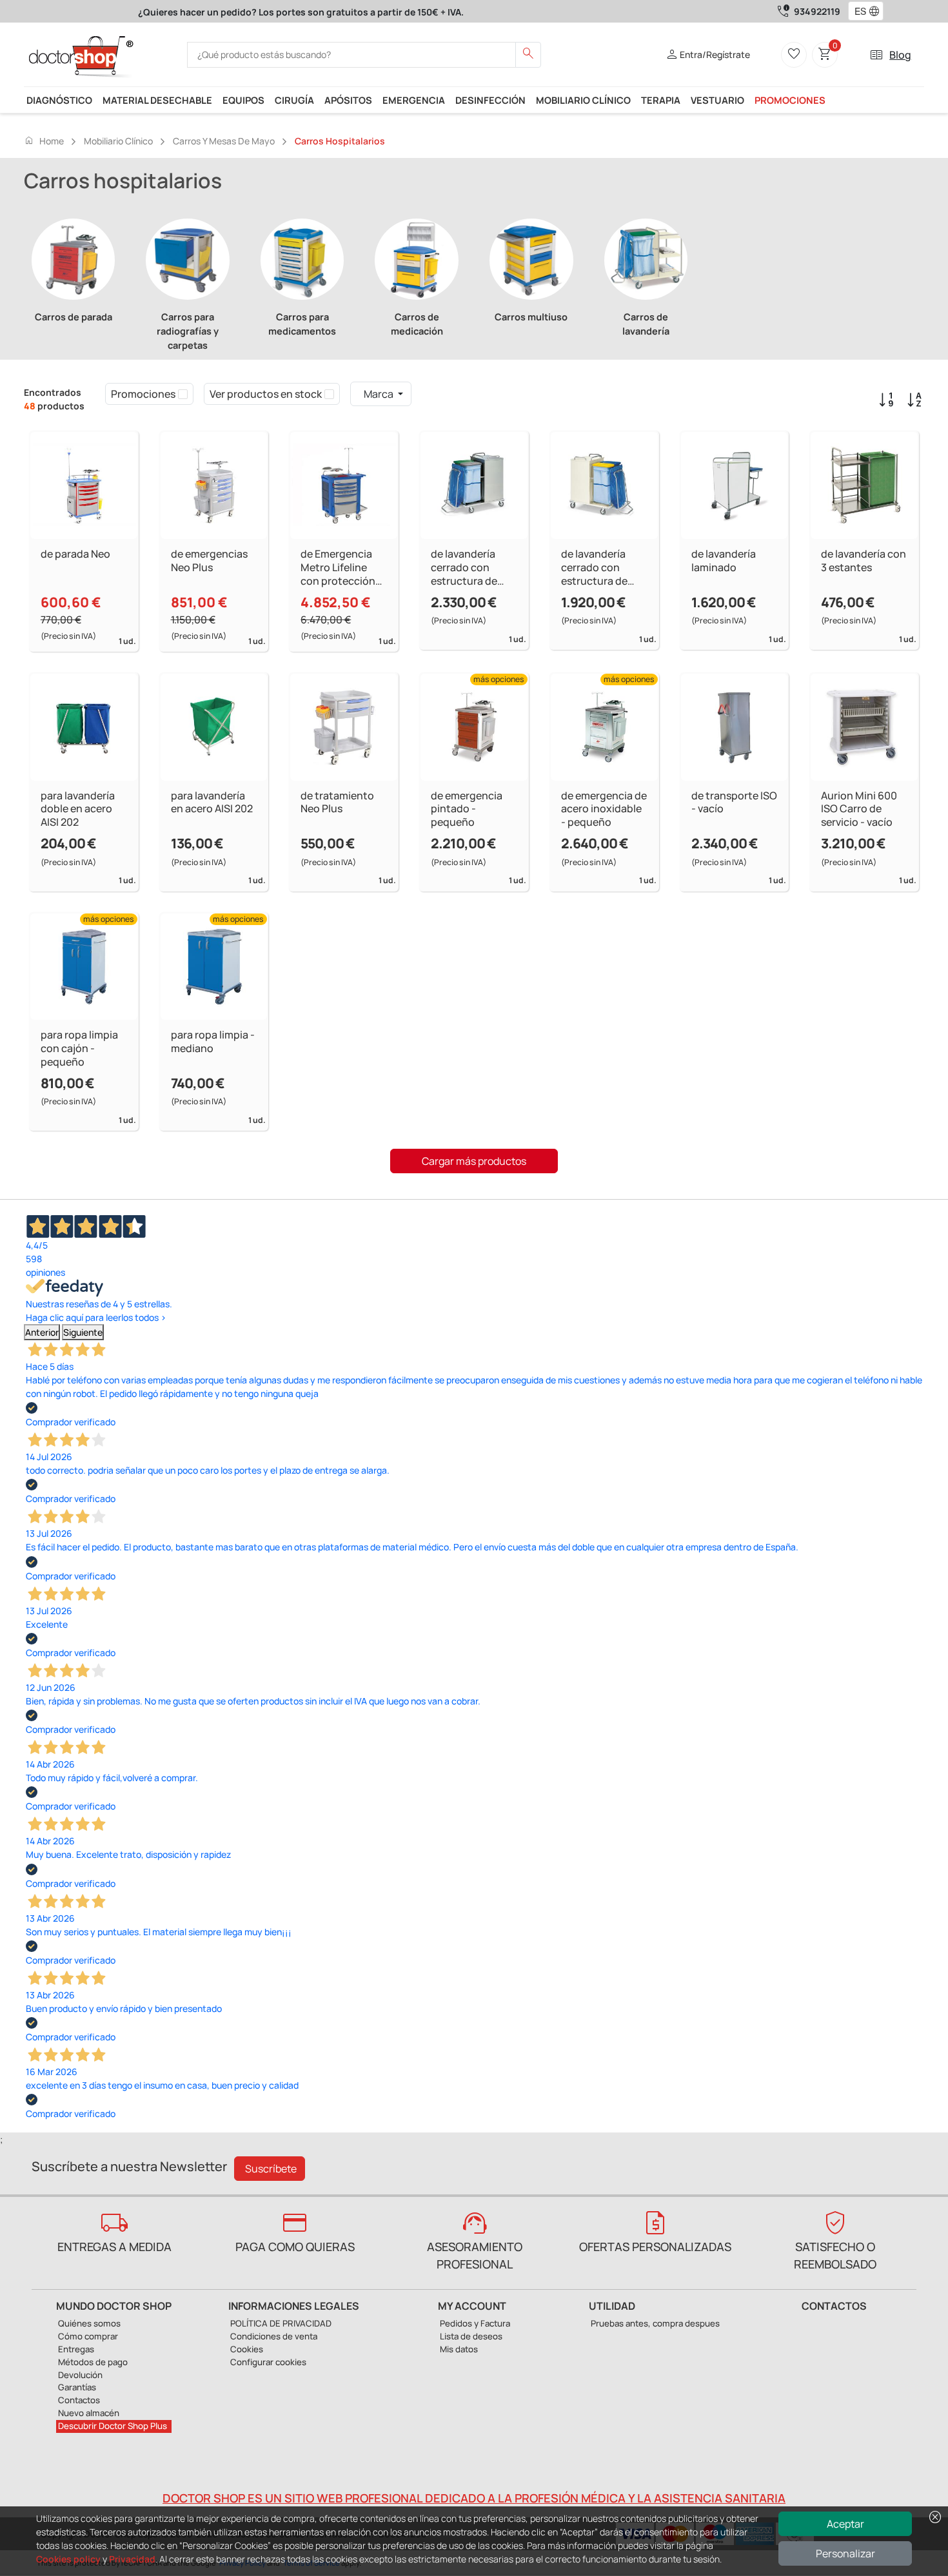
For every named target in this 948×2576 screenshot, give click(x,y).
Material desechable (157, 100)
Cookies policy (68, 2559)
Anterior (42, 1332)
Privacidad (132, 2559)
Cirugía (294, 100)
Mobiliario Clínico (583, 100)
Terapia (661, 100)
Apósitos (348, 100)
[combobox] (857, 12)
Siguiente (83, 1332)
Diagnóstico (59, 100)
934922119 (817, 11)
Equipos (243, 100)
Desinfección (490, 100)
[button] (877, 12)
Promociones (790, 100)
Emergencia (414, 100)
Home (44, 141)
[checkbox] (183, 394)
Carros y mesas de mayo (224, 141)
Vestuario (717, 100)
